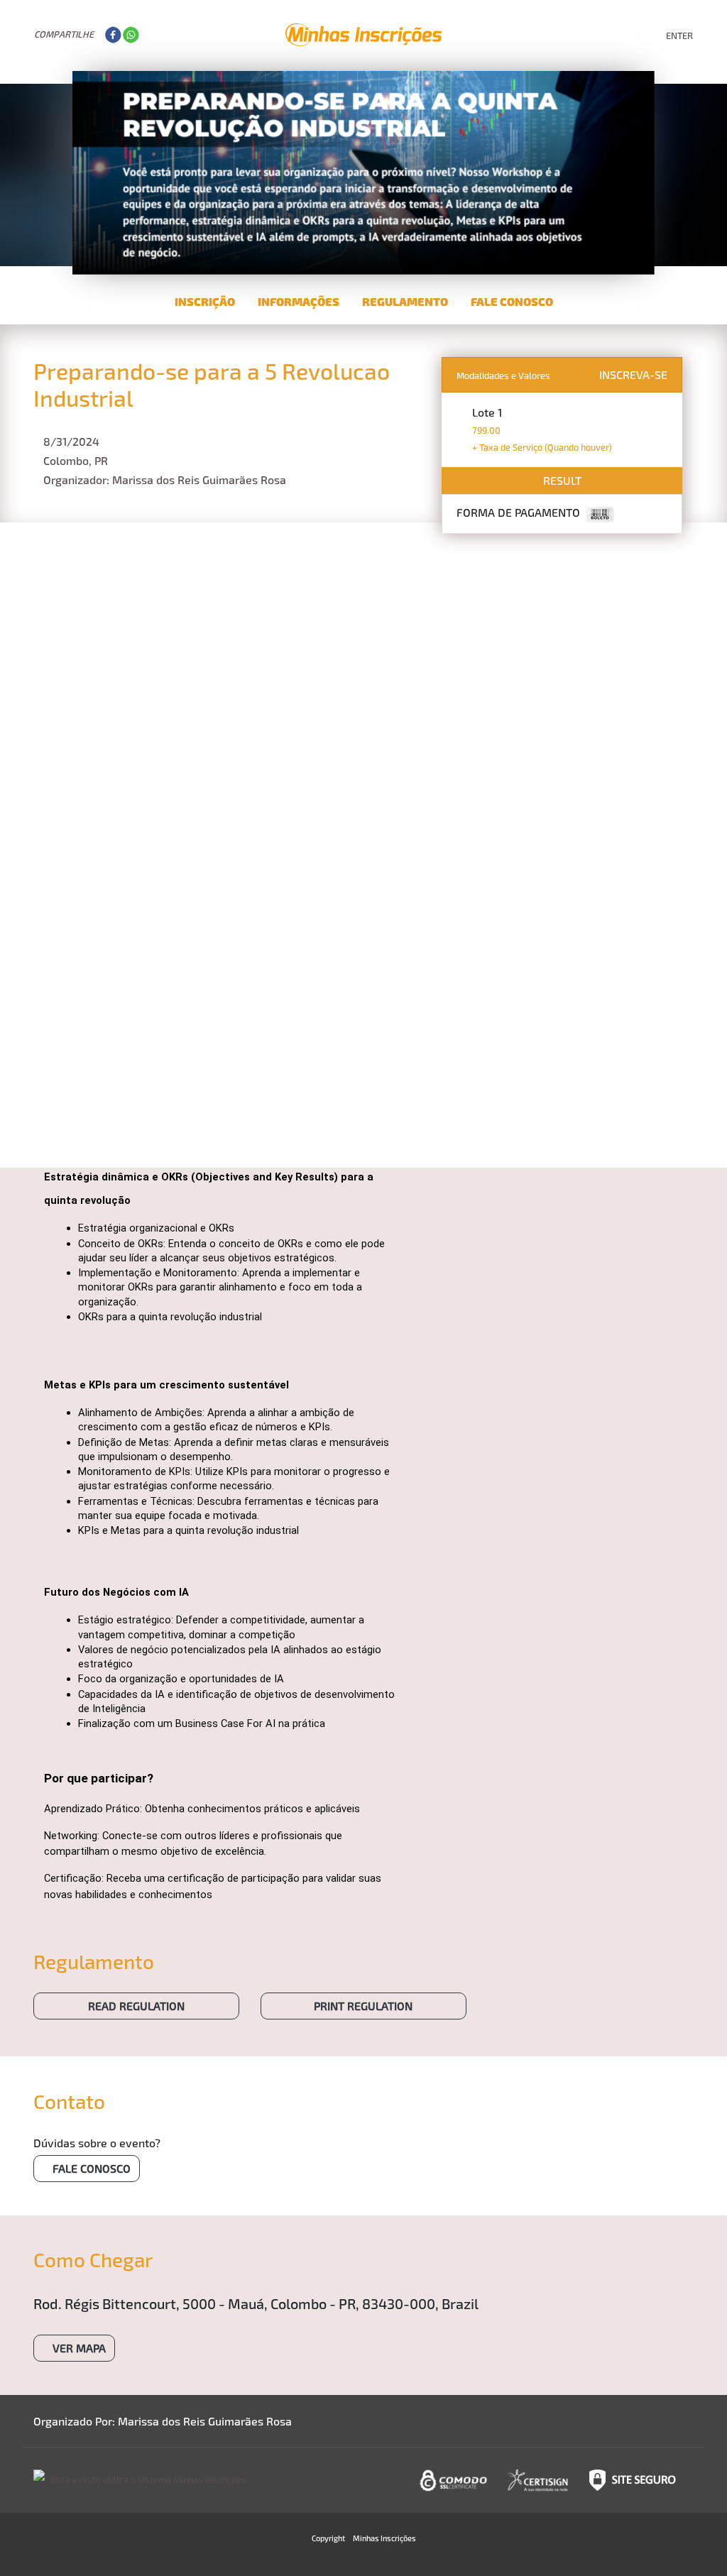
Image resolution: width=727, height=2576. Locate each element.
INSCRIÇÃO (205, 301)
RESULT (562, 480)
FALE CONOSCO (512, 301)
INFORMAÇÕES (299, 301)
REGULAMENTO (405, 301)
